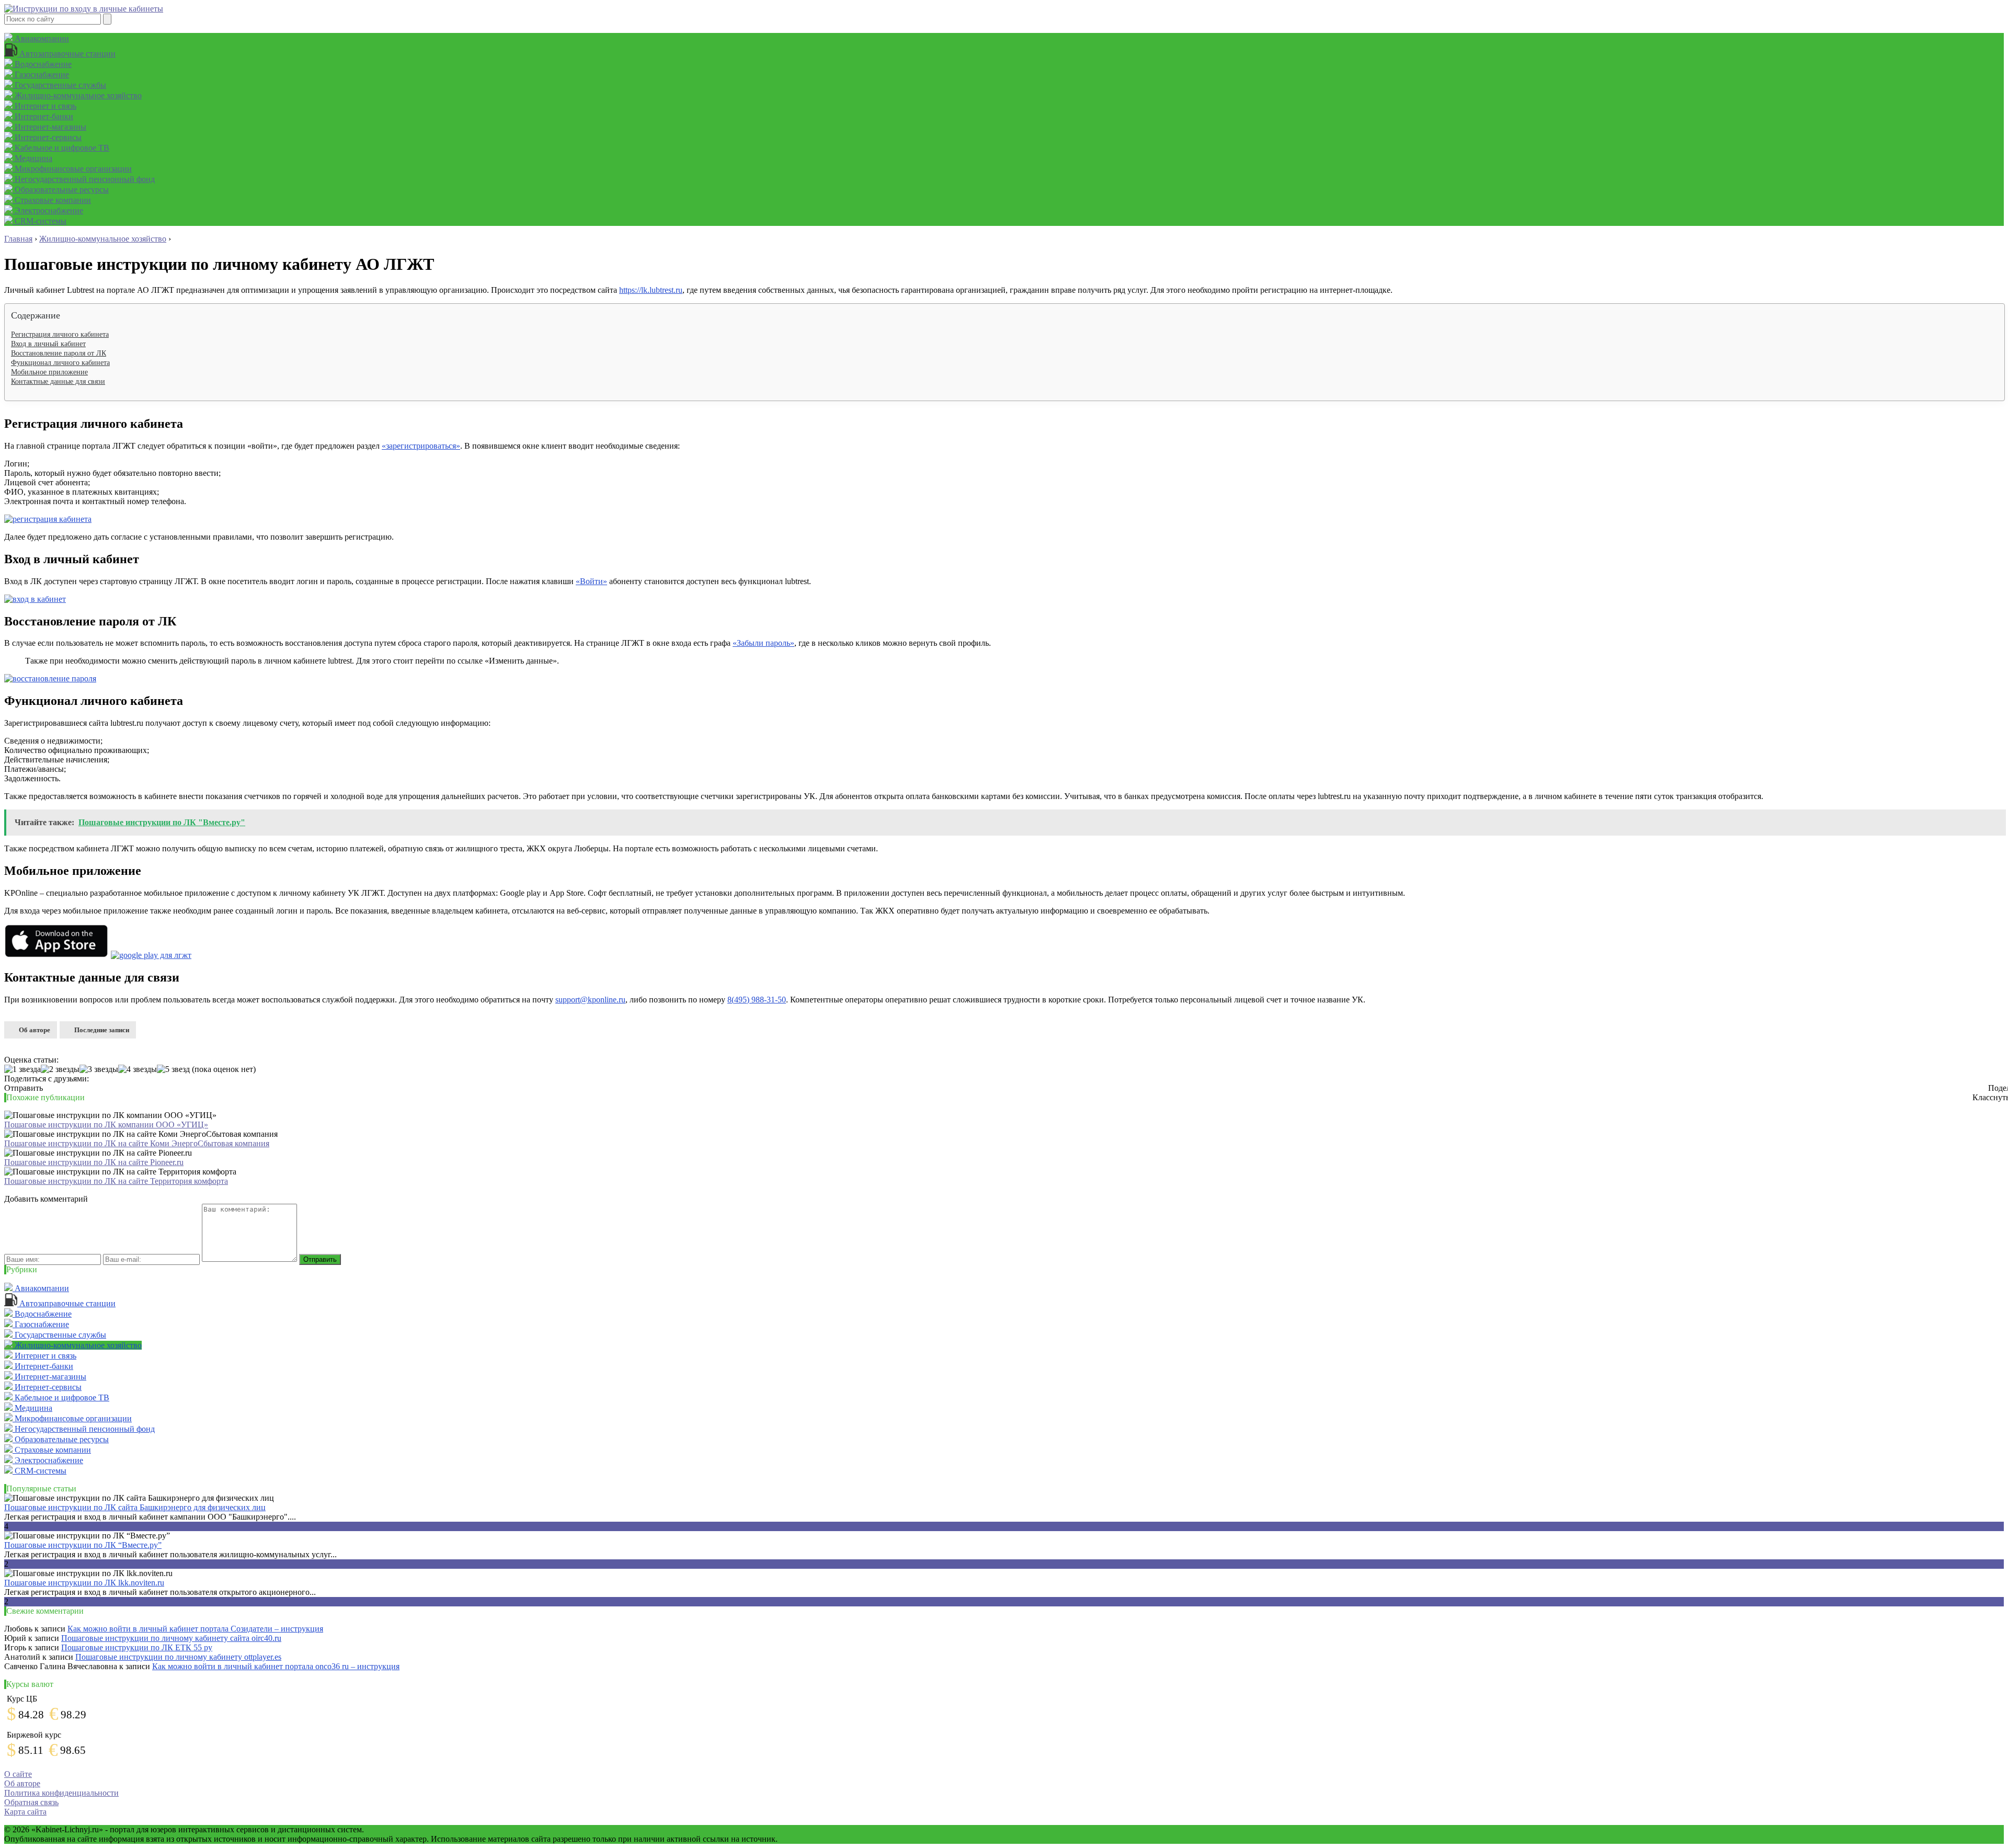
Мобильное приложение (49, 372)
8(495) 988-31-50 (757, 1000)
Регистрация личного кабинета (60, 334)
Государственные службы (59, 85)
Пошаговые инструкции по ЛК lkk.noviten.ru (84, 1583)
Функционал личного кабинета (60, 363)
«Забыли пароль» (763, 643)
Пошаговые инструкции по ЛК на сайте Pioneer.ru (94, 1162)
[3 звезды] (99, 1069)
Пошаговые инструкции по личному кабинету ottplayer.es (178, 1657)
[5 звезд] (173, 1069)
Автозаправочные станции (66, 54)
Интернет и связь (44, 106)
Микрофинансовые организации (72, 169)
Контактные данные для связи (58, 381)
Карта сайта (25, 1812)
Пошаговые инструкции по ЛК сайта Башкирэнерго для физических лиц (135, 1507)
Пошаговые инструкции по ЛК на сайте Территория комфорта (116, 1181)
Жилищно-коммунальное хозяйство (77, 95)
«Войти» (591, 581)
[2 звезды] (60, 1069)
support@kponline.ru (590, 1000)
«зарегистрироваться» (421, 446)
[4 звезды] (138, 1069)
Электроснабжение (48, 210)
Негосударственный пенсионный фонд (84, 179)
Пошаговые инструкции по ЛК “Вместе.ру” (83, 1545)
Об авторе (35, 1030)
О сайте (18, 1774)
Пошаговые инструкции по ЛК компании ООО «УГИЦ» (106, 1125)
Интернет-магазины (49, 127)
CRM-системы (39, 221)
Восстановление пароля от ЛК (59, 353)
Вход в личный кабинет (48, 344)
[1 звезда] (22, 1069)
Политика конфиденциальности (61, 1793)
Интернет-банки (43, 116)
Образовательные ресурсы (61, 190)
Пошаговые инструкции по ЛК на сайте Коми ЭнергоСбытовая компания (137, 1143)
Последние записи (102, 1030)
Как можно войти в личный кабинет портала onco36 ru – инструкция (276, 1666)
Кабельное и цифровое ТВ (61, 148)
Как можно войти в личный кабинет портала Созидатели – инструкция (195, 1629)
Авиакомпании (41, 38)
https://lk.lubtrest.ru (651, 290)
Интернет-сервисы (47, 137)
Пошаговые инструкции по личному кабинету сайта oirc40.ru (171, 1638)
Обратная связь (31, 1802)
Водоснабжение (42, 64)
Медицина (32, 158)
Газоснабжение (41, 75)
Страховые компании (52, 200)
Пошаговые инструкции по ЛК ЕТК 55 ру (137, 1647)
